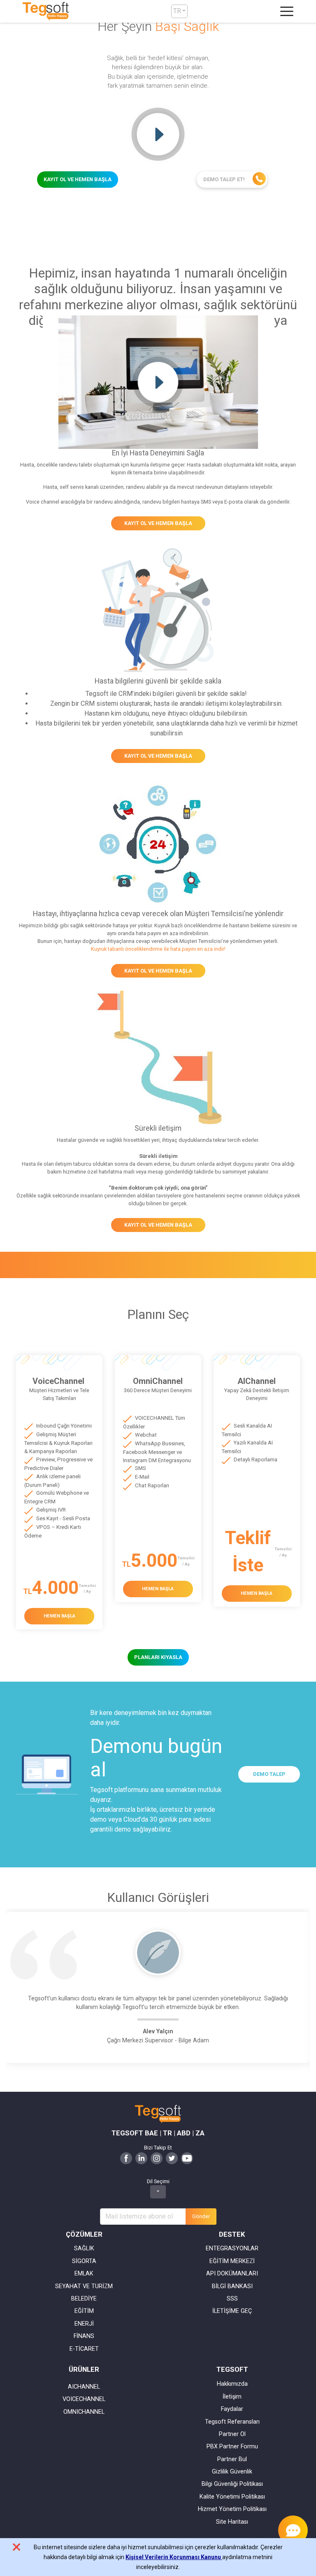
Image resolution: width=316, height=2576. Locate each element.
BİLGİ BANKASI (232, 2286)
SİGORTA (84, 2261)
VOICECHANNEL (84, 2399)
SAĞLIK (84, 2248)
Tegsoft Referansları (232, 2422)
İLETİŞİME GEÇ (232, 2311)
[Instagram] (157, 2157)
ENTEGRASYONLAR (232, 2248)
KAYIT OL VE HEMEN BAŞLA (78, 179)
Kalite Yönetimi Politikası (232, 2497)
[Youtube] (187, 2157)
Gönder (201, 2216)
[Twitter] (172, 2157)
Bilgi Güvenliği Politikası (232, 2484)
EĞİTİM (84, 2311)
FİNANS (84, 2336)
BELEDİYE (84, 2299)
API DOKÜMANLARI (232, 2274)
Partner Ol (232, 2434)
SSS (232, 2299)
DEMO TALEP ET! (225, 179)
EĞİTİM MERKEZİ (232, 2261)
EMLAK (84, 2274)
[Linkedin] (141, 2157)
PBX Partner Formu (232, 2446)
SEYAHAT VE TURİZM (84, 2286)
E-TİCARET (84, 2349)
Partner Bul (232, 2459)
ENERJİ (84, 2324)
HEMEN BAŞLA (59, 1616)
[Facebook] (126, 2157)
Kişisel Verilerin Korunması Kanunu (174, 2557)
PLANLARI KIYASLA (158, 1657)
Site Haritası (232, 2522)
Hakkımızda (232, 2384)
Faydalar (232, 2409)
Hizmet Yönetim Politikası (232, 2509)
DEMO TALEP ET (269, 1777)
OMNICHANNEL (84, 2412)
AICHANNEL (84, 2387)
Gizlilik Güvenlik (232, 2472)
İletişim (232, 2397)
